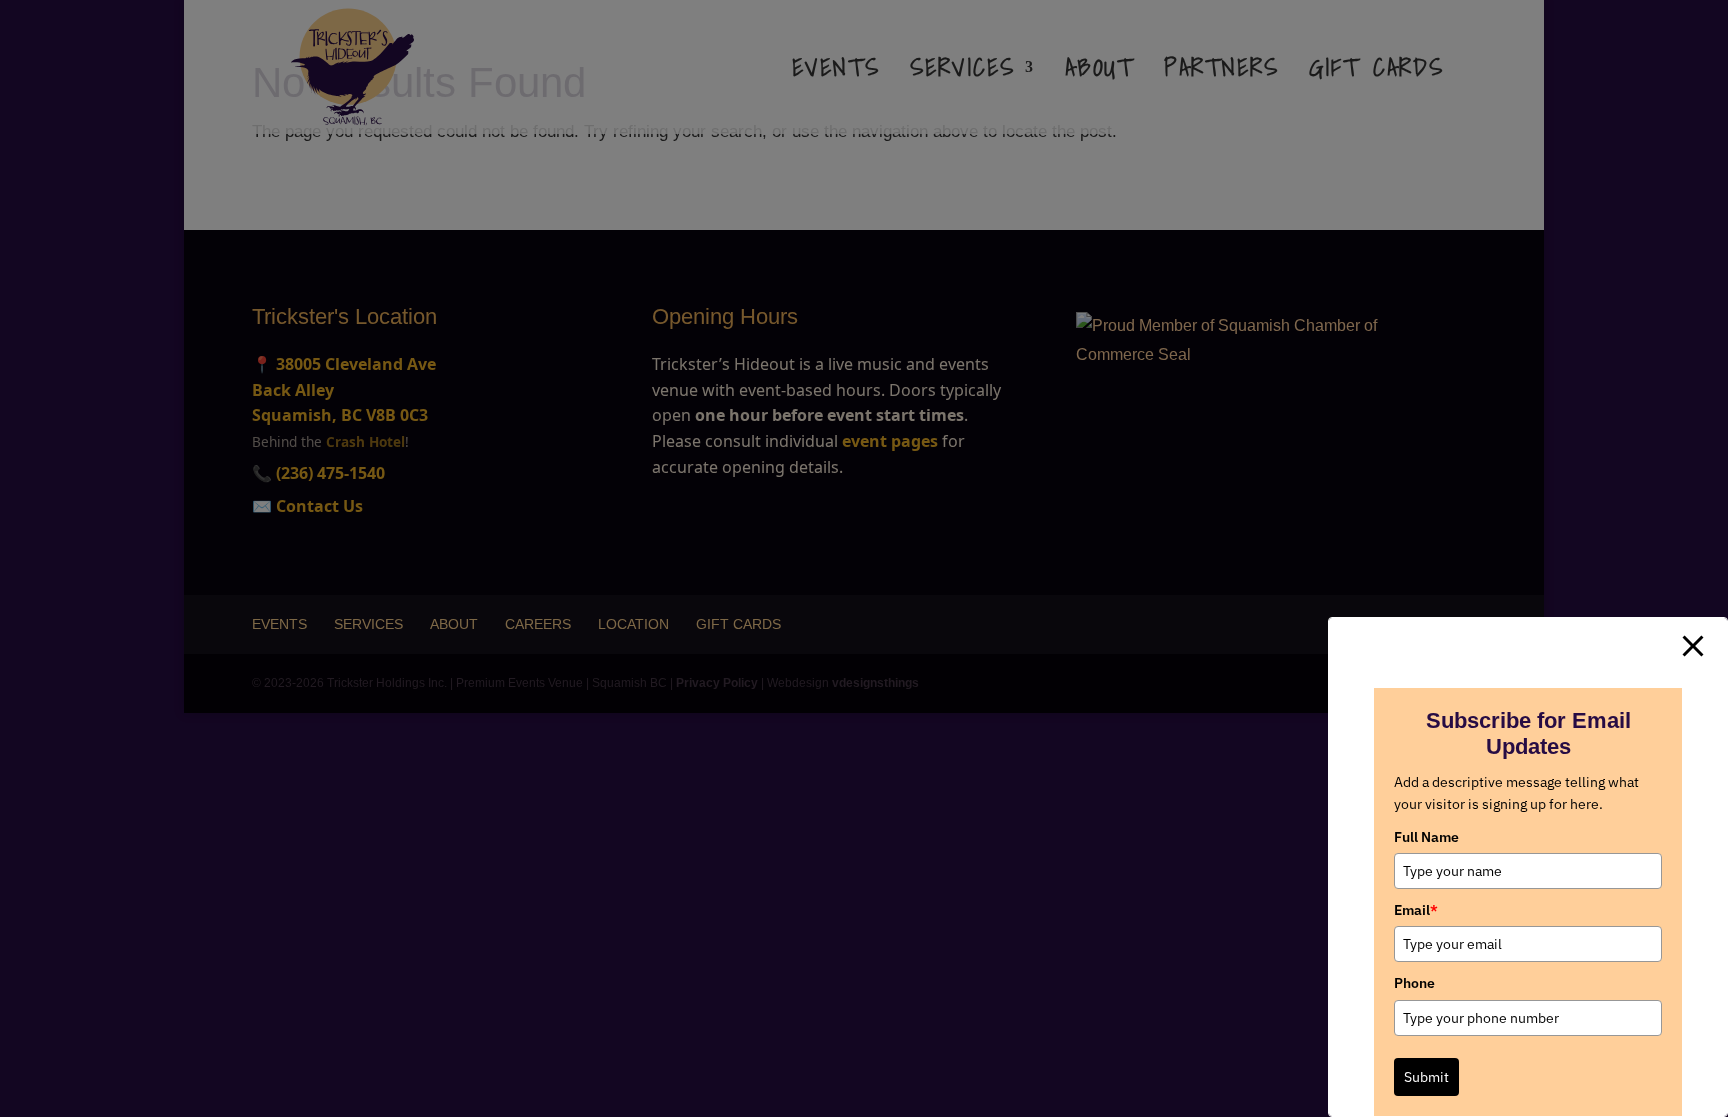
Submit (1426, 1077)
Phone (1414, 983)
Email (1416, 910)
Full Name (1426, 837)
